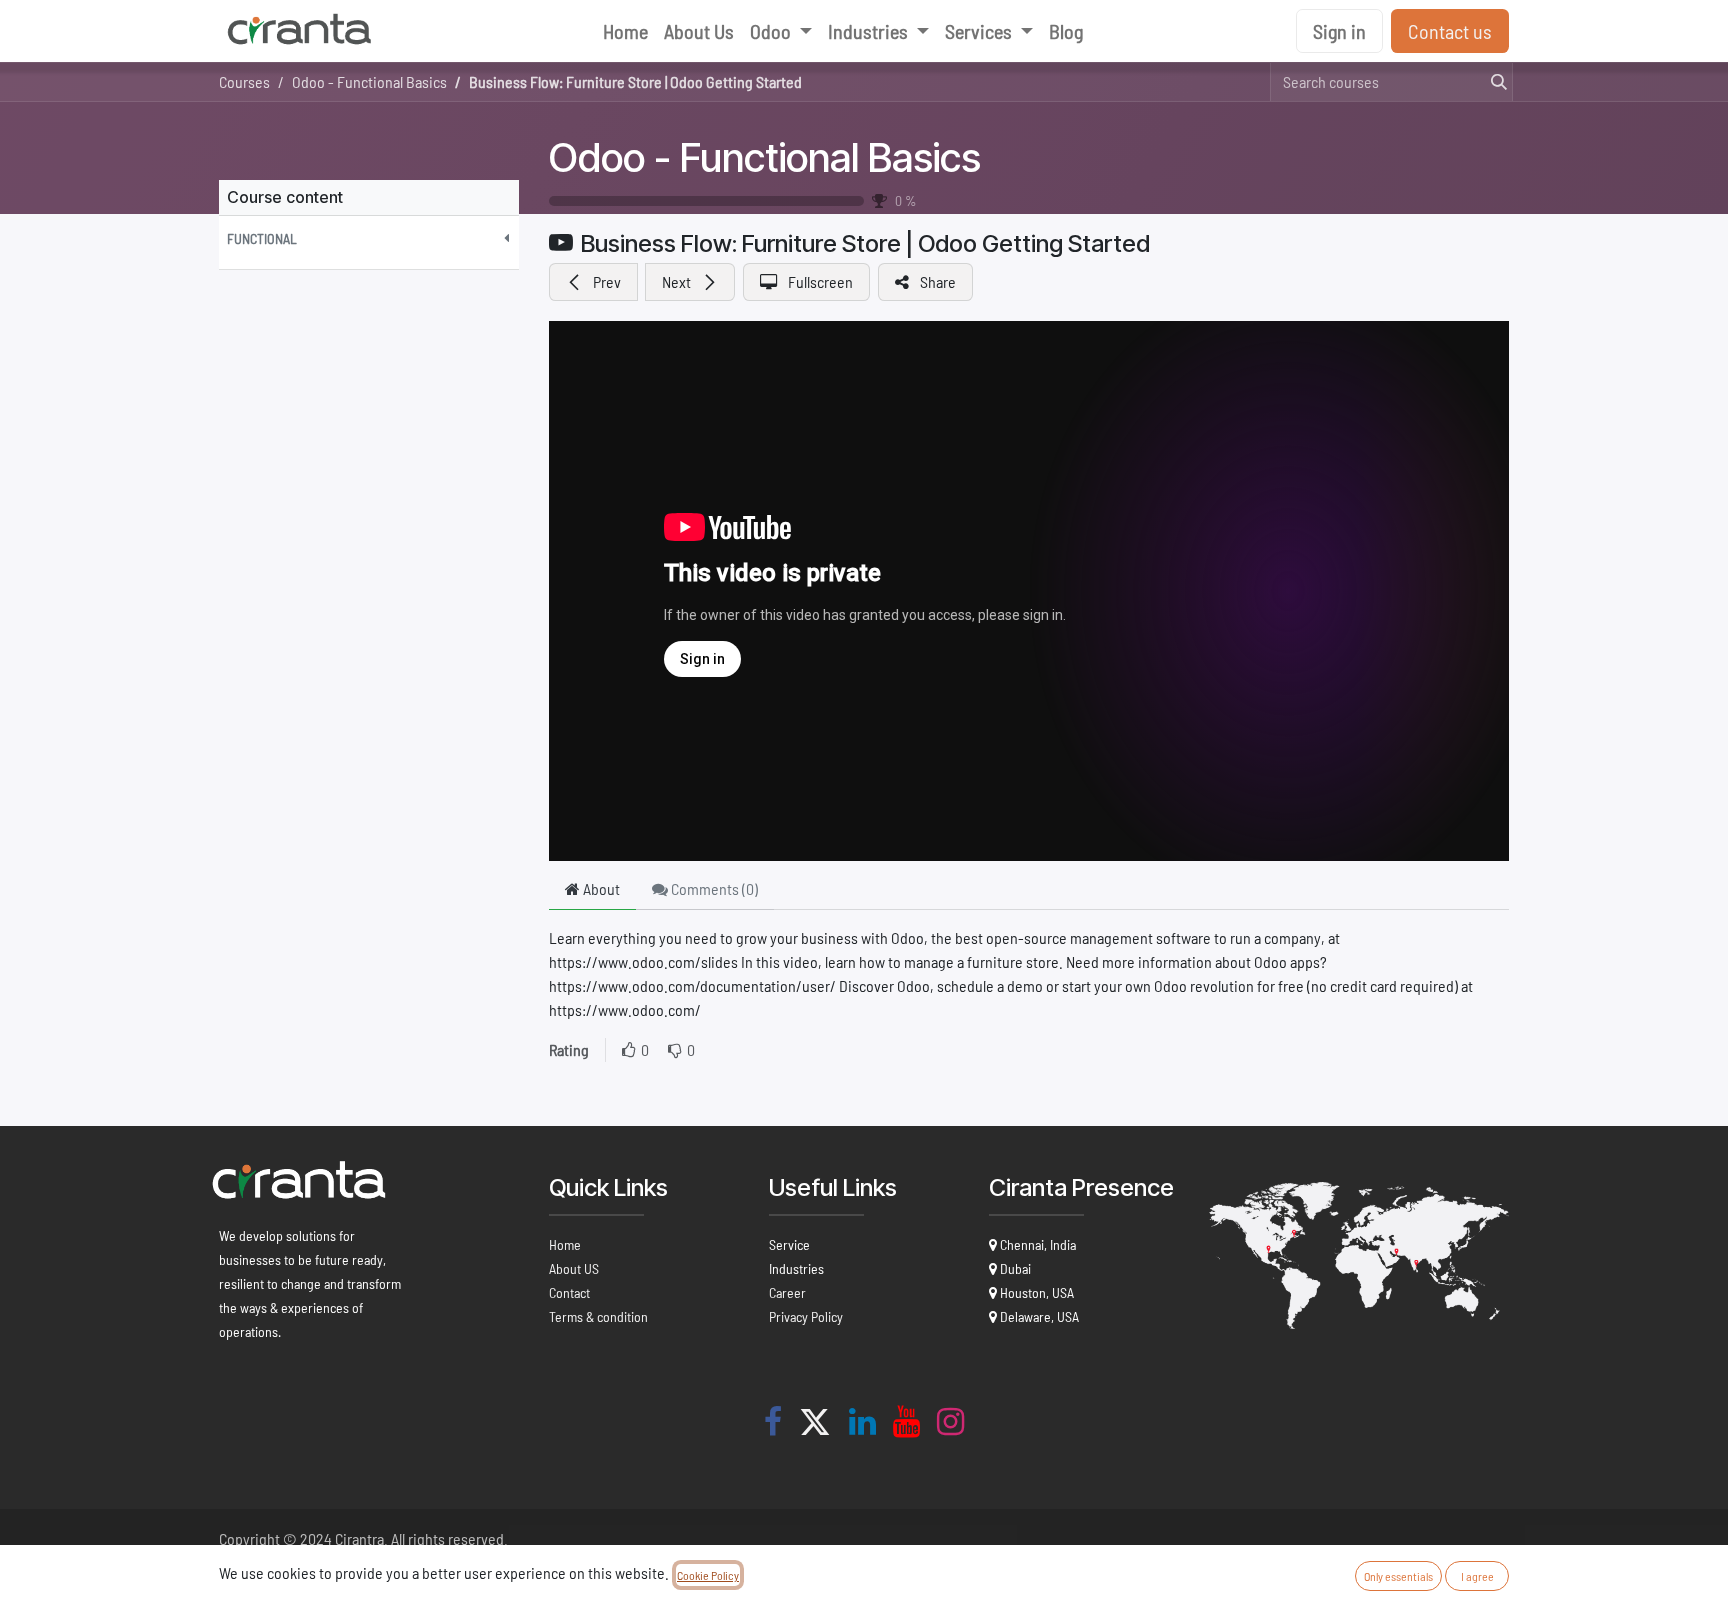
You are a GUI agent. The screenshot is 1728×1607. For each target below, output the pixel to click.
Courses (244, 81)
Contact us (1450, 31)
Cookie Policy (708, 1575)
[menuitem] (625, 31)
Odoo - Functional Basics (765, 157)
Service (789, 1244)
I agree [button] (1477, 1576)
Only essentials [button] (1398, 1576)
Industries (796, 1268)
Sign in (1339, 31)
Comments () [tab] (713, 888)
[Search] (1493, 82)
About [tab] (600, 888)
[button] (369, 238)
